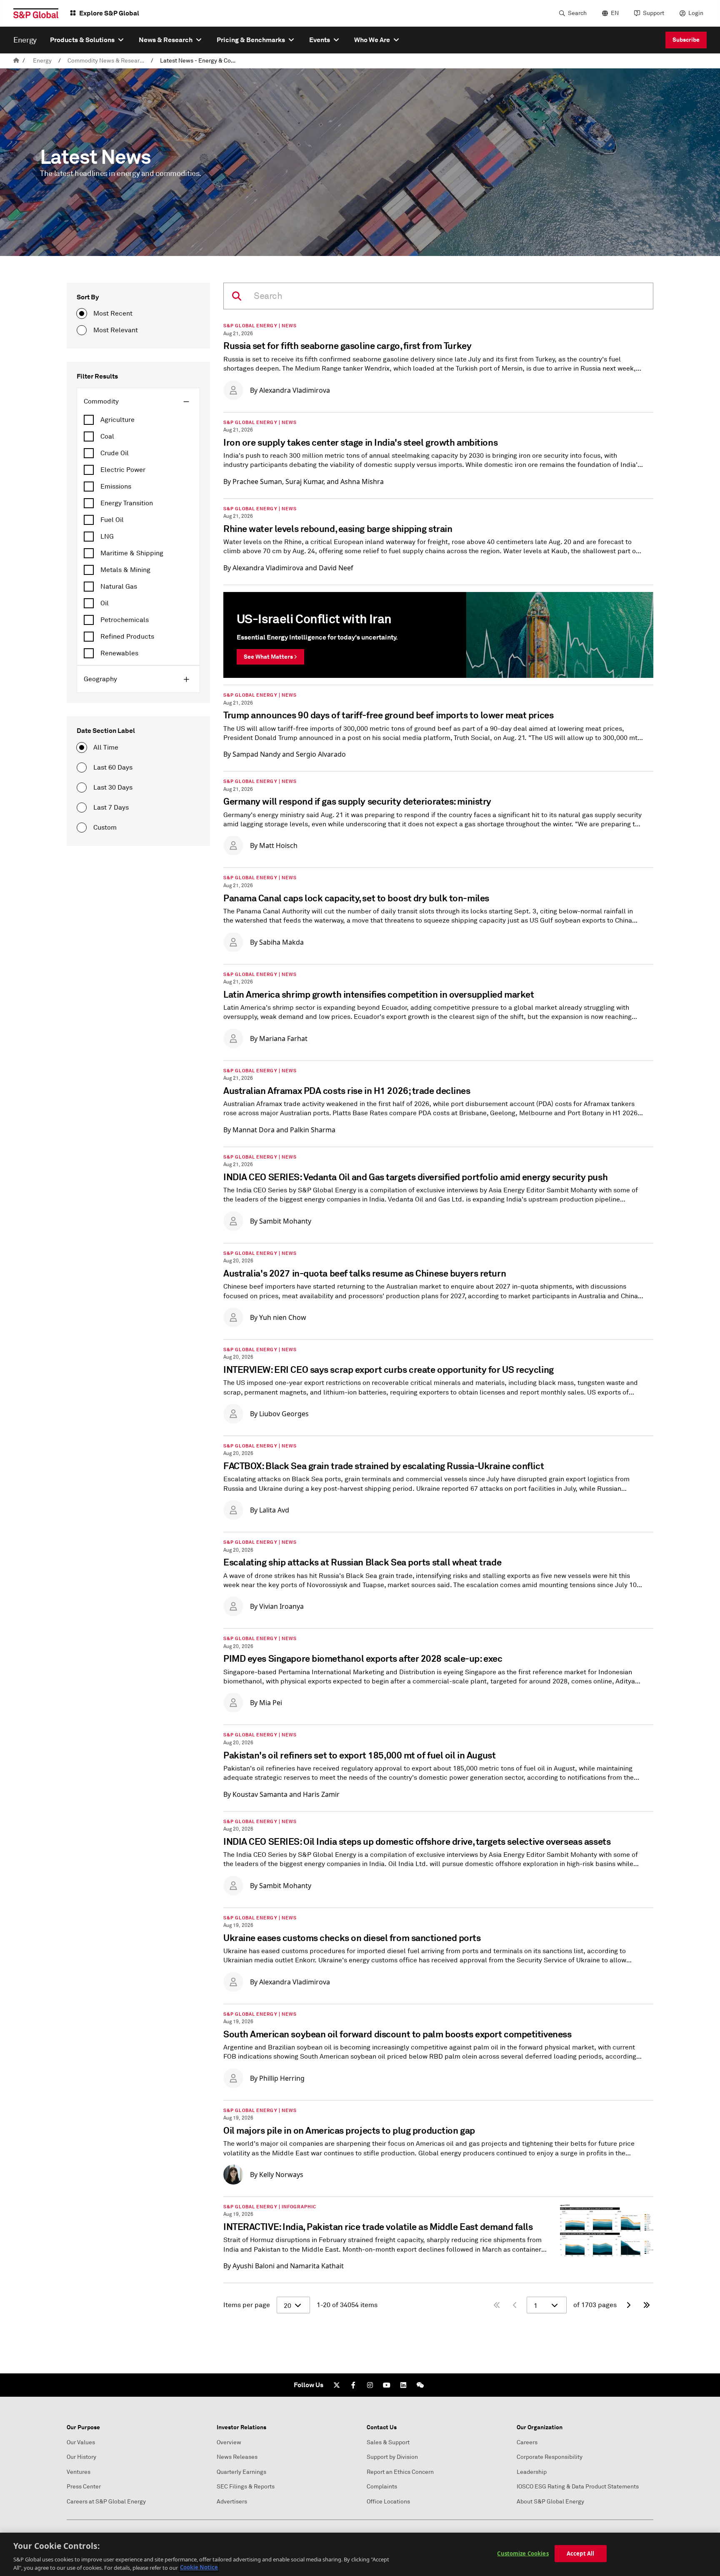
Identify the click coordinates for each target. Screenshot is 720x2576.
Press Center (84, 2487)
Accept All (580, 2553)
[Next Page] (628, 2305)
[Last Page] (647, 2305)
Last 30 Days (113, 788)
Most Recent (113, 314)
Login (696, 13)
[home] (16, 61)
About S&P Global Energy (550, 2502)
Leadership (532, 2472)
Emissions (116, 487)
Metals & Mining (125, 570)
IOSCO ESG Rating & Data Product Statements (578, 2487)
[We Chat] (420, 2385)
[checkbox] (138, 420)
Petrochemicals (125, 620)
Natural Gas (119, 587)
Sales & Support (388, 2442)
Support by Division (392, 2457)
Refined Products (127, 637)
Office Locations (388, 2502)
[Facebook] (353, 2385)
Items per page (247, 2305)
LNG (107, 537)
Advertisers (232, 2502)
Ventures (79, 2472)
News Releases (237, 2457)
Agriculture (117, 420)
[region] (360, 2554)
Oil (105, 603)
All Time (106, 747)
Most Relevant (116, 330)
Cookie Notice (199, 2567)
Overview (229, 2442)
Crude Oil (115, 453)
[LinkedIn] (403, 2385)
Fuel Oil (112, 520)
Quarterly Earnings (241, 2472)
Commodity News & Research (107, 61)
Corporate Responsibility (550, 2457)
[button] (138, 401)
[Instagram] (370, 2385)
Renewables (119, 653)
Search (577, 13)
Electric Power (123, 470)
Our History (81, 2457)
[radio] (82, 314)
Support (654, 13)
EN (615, 13)
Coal (107, 436)
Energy (42, 61)
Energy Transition (127, 503)
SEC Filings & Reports (246, 2487)
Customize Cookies (523, 2553)
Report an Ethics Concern (400, 2472)
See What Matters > (270, 657)
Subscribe (686, 40)
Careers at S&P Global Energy (106, 2502)
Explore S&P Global (109, 13)
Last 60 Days (113, 768)
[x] (337, 2385)
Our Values (81, 2442)
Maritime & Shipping (132, 553)
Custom (105, 828)
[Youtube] (387, 2385)
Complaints (382, 2487)
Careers (527, 2442)
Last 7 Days (111, 808)
